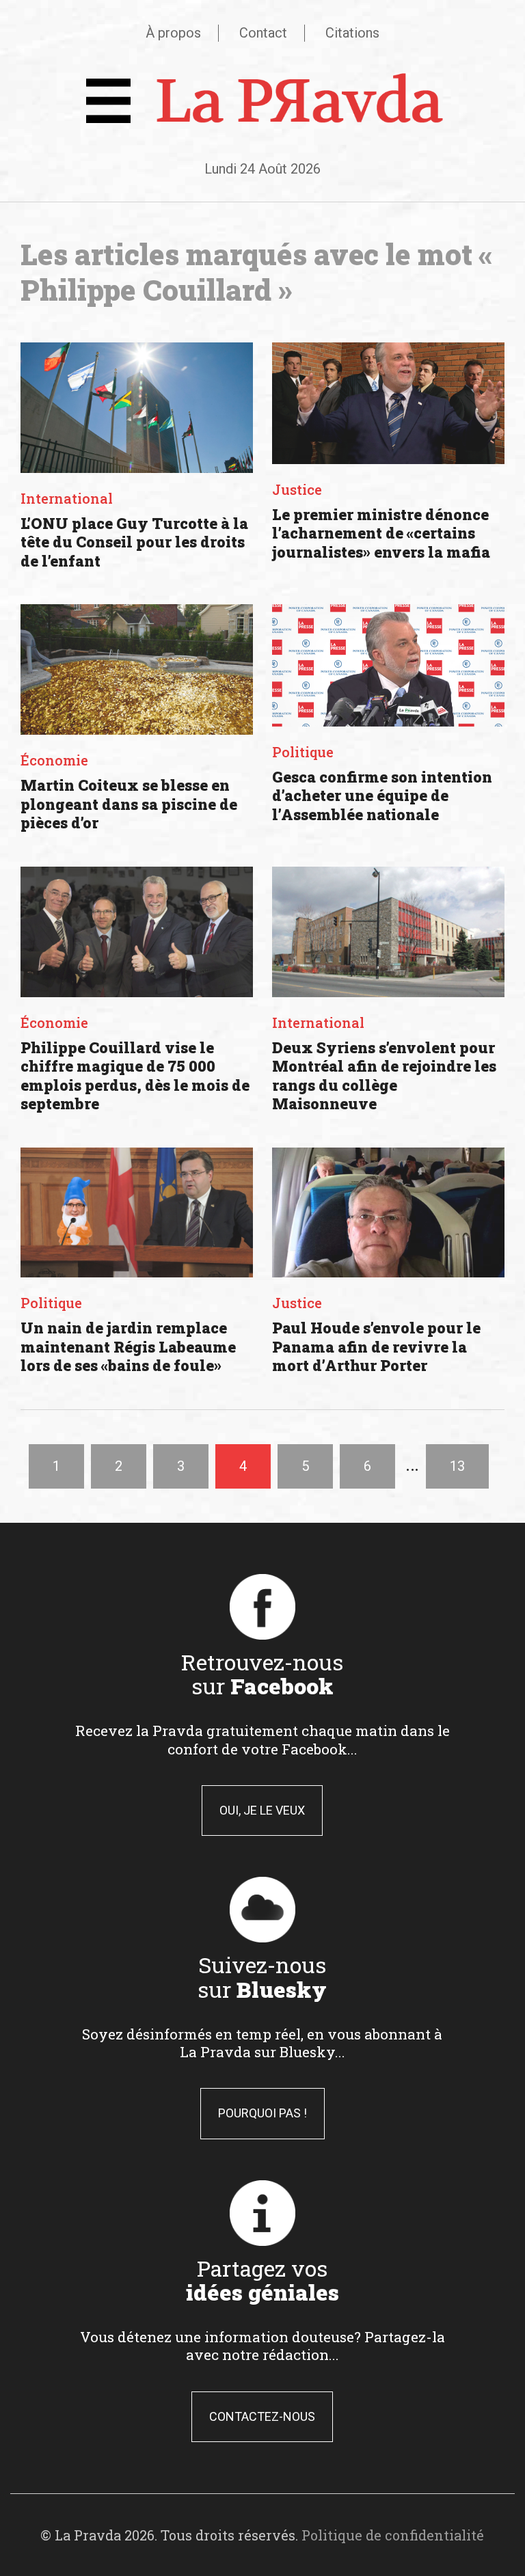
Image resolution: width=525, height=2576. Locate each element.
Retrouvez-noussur (262, 1674)
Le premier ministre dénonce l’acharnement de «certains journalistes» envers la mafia (381, 533)
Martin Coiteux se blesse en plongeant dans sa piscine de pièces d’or (129, 804)
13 (457, 1466)
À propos (173, 33)
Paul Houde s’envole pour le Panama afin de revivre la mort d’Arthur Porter (376, 1346)
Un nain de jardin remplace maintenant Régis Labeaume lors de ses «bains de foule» (128, 1346)
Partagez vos (262, 2280)
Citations (352, 33)
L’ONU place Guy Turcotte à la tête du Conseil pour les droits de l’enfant (134, 542)
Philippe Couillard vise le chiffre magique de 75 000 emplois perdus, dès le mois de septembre (135, 1076)
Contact (263, 33)
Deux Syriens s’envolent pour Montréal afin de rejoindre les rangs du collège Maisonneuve (384, 1076)
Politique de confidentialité (393, 2535)
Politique (303, 752)
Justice (297, 489)
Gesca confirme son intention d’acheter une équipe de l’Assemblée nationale (382, 796)
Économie (54, 760)
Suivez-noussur (262, 1977)
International (67, 498)
